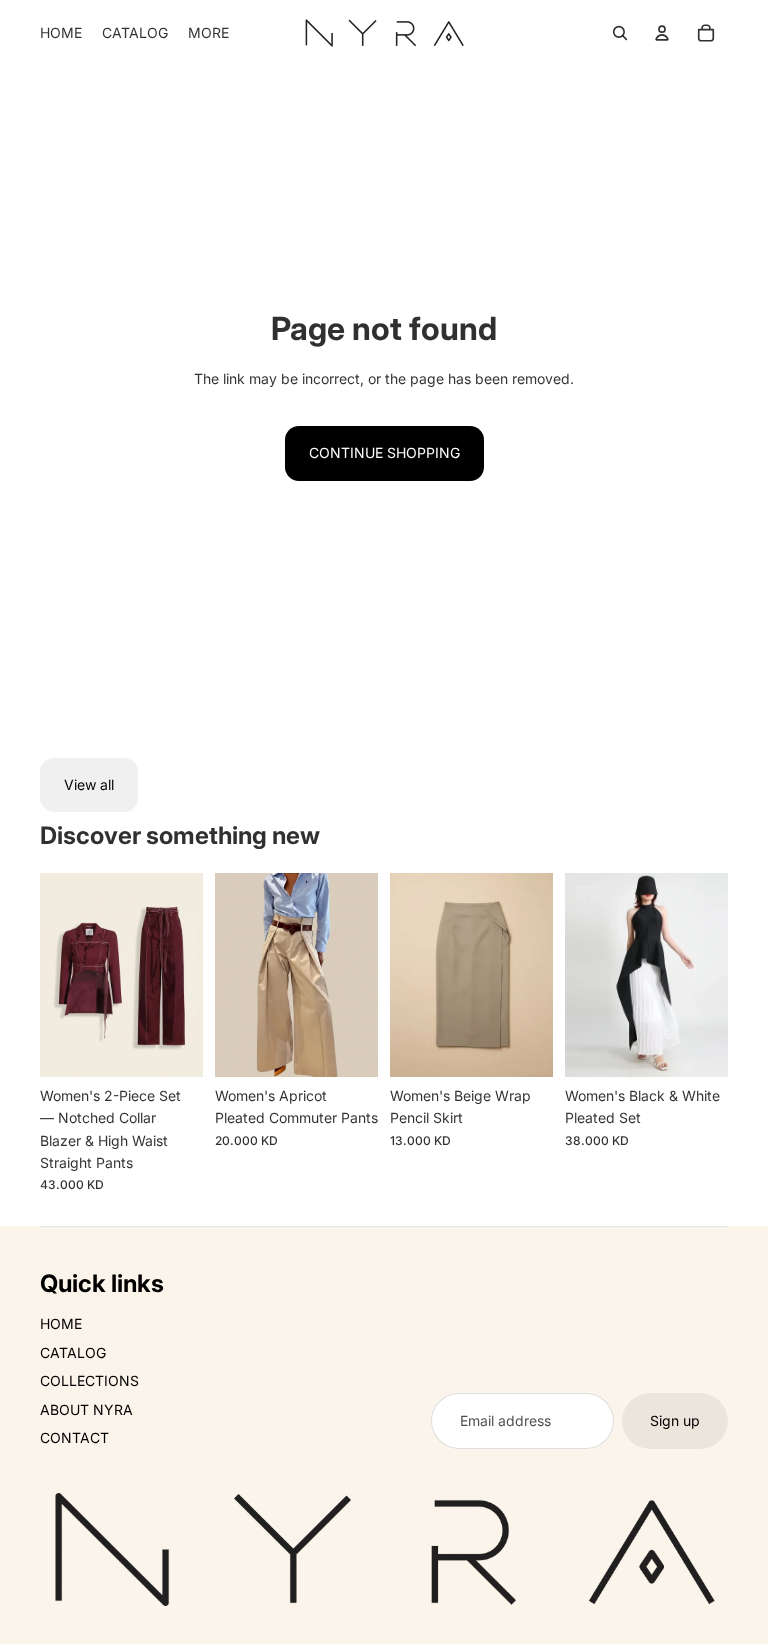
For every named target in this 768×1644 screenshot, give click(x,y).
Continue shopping (384, 452)
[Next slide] (187, 975)
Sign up (675, 1420)
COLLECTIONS (89, 1380)
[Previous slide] (55, 975)
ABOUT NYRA (86, 1409)
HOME (61, 1323)
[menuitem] (61, 33)
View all (89, 784)
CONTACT (74, 1437)
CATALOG (73, 1352)
